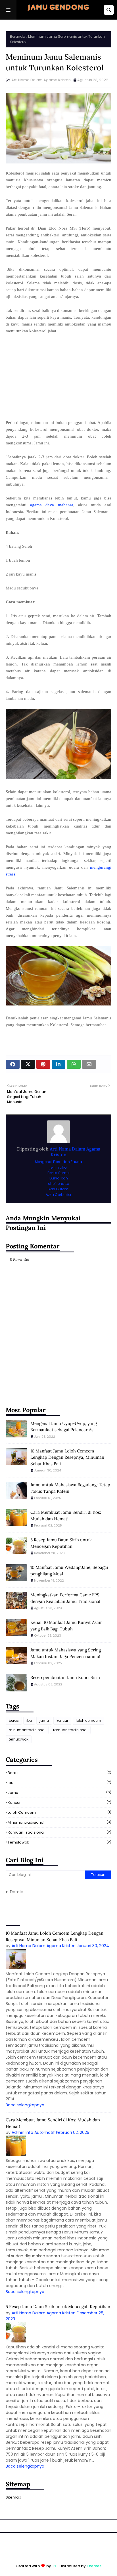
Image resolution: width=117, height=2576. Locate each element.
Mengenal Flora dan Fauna (58, 1162)
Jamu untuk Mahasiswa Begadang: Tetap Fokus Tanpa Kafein (70, 1488)
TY (54, 2566)
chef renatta (59, 1184)
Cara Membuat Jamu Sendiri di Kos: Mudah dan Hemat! (66, 1515)
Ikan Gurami (58, 1189)
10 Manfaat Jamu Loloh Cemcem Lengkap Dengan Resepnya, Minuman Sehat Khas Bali (67, 1457)
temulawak (19, 1739)
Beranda (18, 36)
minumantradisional (27, 1730)
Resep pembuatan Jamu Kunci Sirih (65, 1677)
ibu (29, 1721)
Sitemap (13, 2497)
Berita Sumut (59, 1173)
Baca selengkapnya (25, 2105)
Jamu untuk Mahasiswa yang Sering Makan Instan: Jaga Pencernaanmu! (66, 1653)
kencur (62, 1721)
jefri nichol (58, 1167)
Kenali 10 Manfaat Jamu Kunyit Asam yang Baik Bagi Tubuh (66, 1626)
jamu (44, 1721)
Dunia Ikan (59, 1178)
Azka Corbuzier (58, 1195)
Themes (94, 2566)
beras (14, 1721)
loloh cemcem (88, 1721)
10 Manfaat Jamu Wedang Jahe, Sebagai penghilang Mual (69, 1571)
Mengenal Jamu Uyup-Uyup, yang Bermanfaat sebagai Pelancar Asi (64, 1427)
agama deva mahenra (52, 505)
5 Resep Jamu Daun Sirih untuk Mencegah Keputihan (61, 1543)
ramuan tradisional (70, 1730)
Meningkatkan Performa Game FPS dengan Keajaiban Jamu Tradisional (65, 1598)
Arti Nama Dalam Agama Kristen (41, 80)
